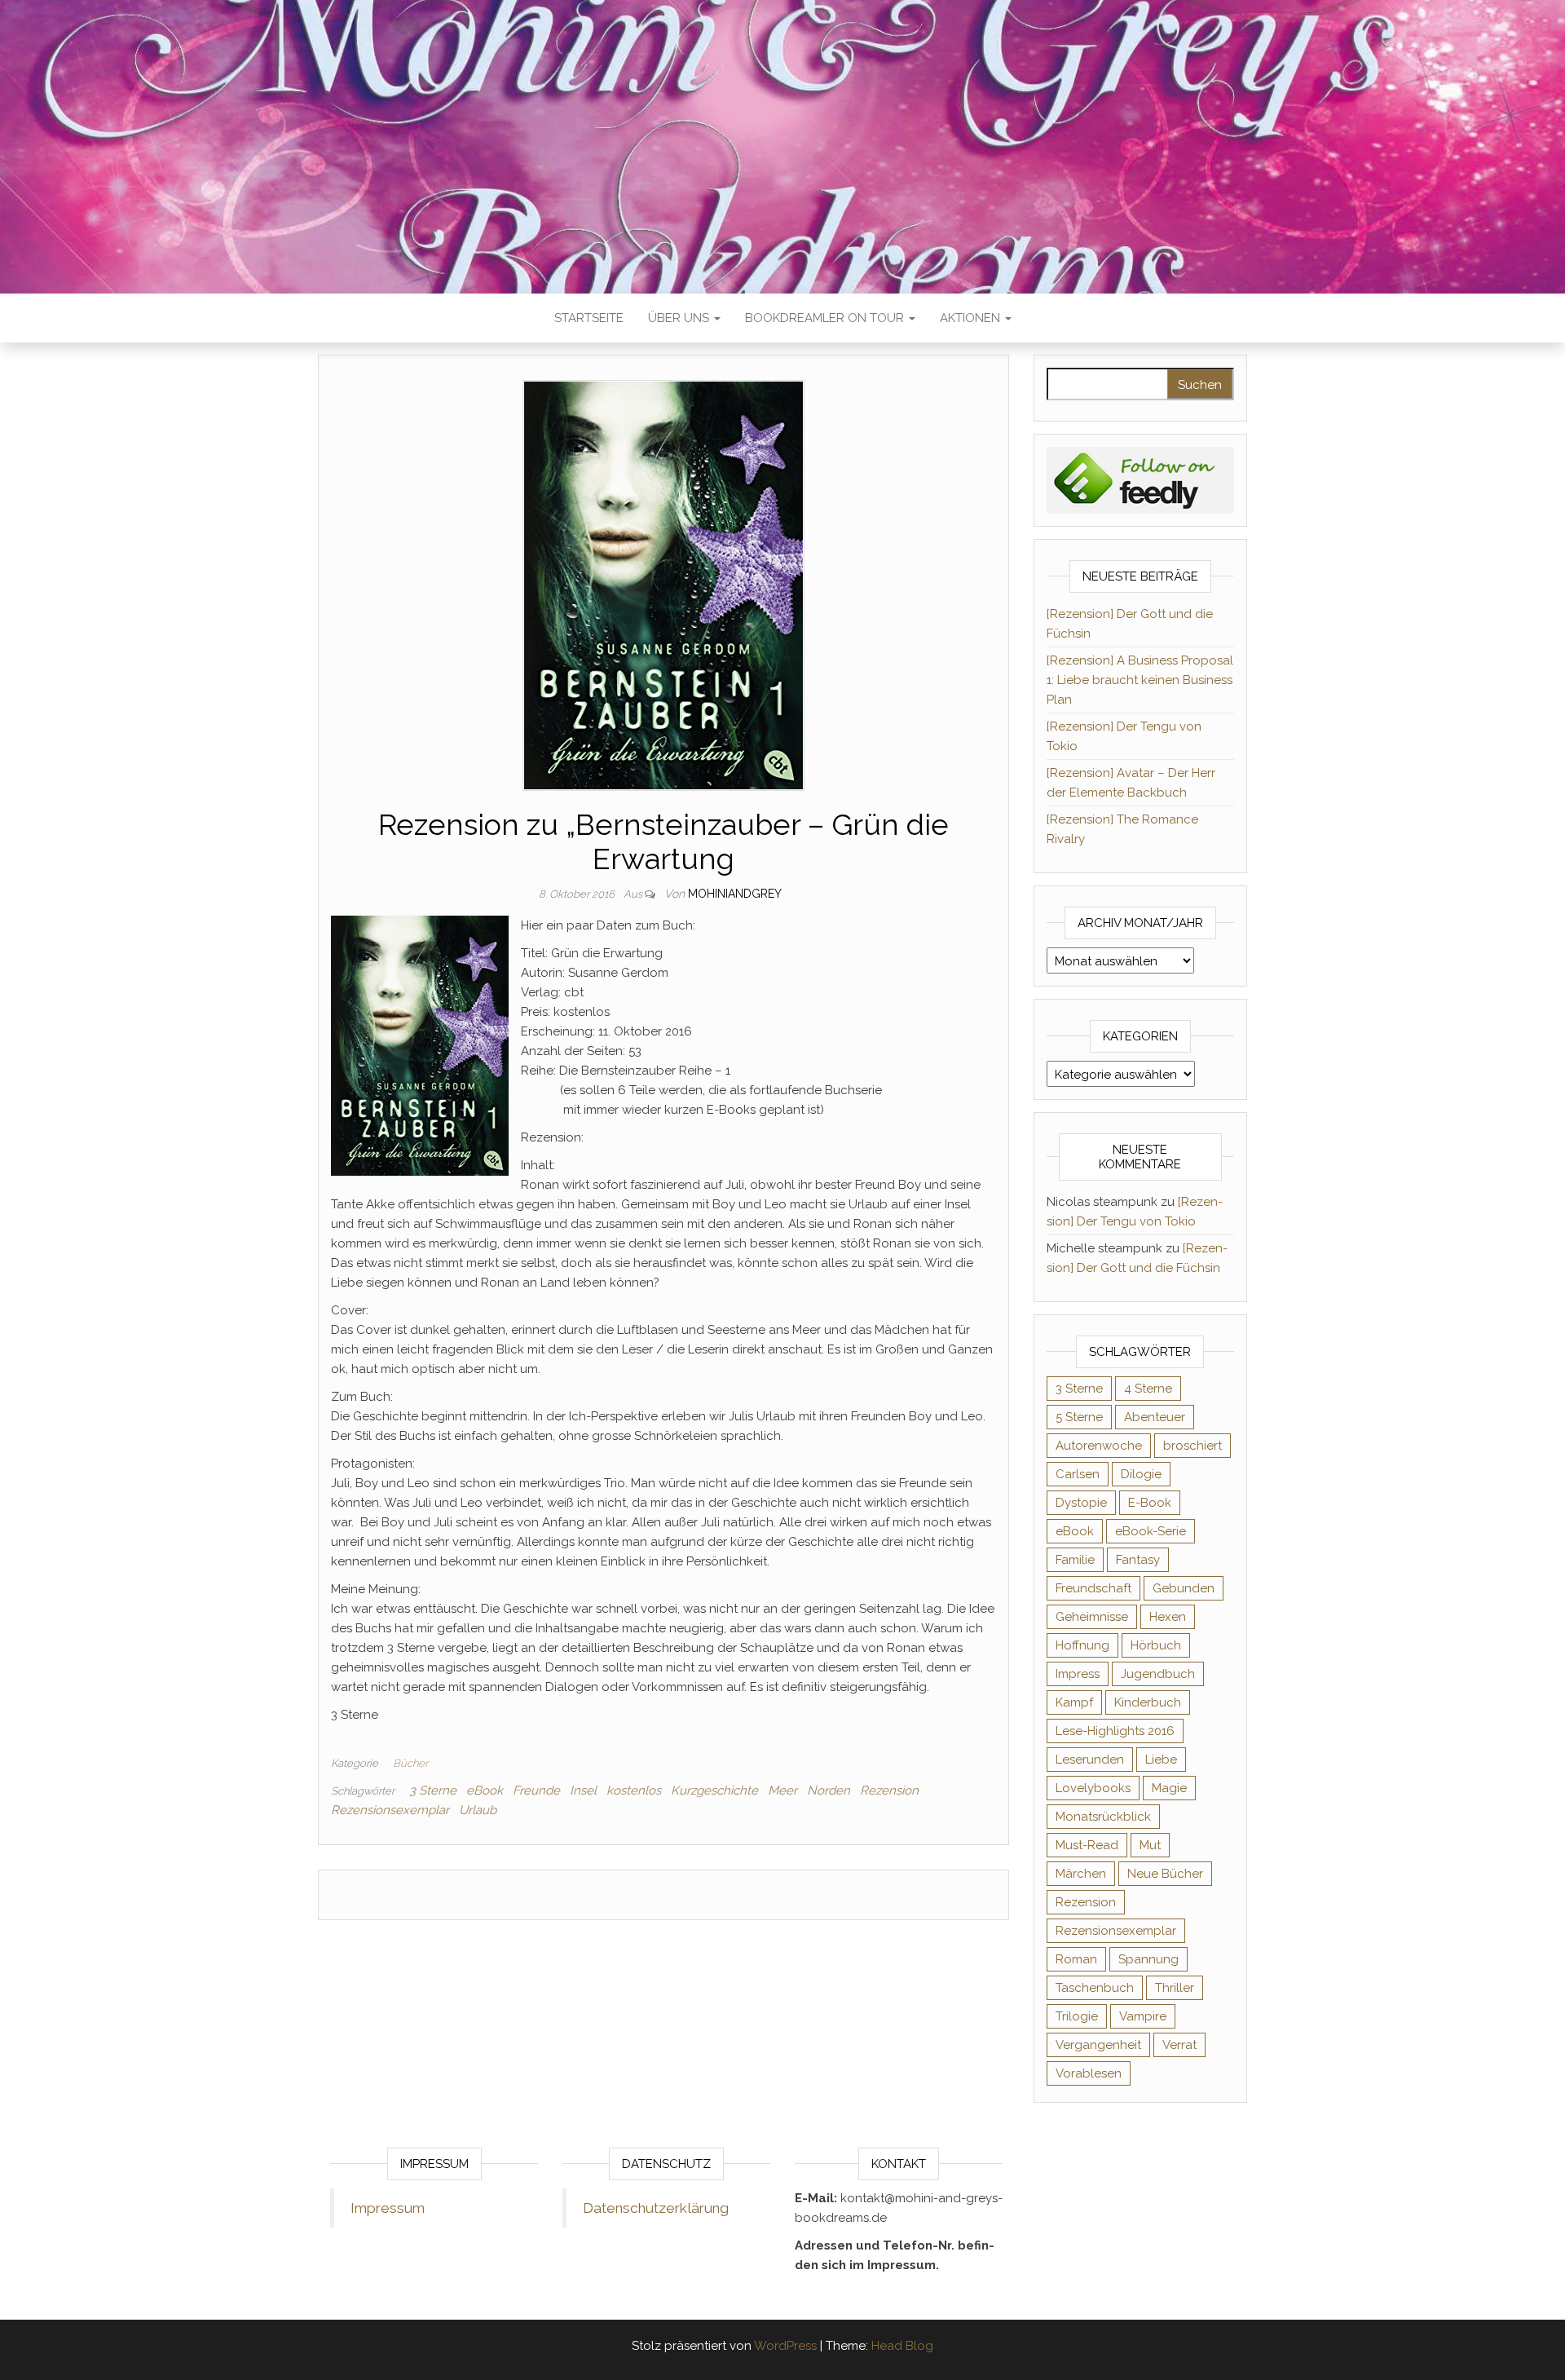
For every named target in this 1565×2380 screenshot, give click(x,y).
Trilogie (1077, 2016)
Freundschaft (1093, 1588)
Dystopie (1081, 1503)
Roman (1076, 1959)
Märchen (1081, 1874)
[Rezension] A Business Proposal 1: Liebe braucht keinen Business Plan (1140, 680)
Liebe (1161, 1760)
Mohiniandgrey (735, 894)
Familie (1075, 1560)
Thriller (1175, 1988)
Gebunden (1184, 1588)
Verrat (1179, 2045)
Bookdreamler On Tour (826, 318)
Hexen (1168, 1617)
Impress (1078, 1674)
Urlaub (478, 1810)
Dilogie (1141, 1474)
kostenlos (634, 1791)
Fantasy (1138, 1560)
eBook (485, 1791)
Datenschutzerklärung (656, 2208)
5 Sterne (1079, 1417)
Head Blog (902, 2346)
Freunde (536, 1791)
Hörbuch (1156, 1645)
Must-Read (1087, 1845)
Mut (1150, 1845)
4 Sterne (1148, 1389)
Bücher (410, 1763)
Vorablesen (1089, 2073)
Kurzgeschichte (714, 1791)
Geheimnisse (1092, 1617)
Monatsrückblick (1103, 1817)
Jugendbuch (1158, 1674)
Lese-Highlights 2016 (1115, 1731)
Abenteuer (1155, 1417)
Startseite (589, 318)
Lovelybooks (1093, 1788)
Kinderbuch (1148, 1702)
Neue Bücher (1165, 1874)
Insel (583, 1791)
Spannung (1148, 1959)
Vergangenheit (1098, 2045)
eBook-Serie (1151, 1531)
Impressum (388, 2208)
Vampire (1143, 2016)
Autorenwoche (1099, 1446)
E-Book (1150, 1503)
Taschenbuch (1095, 1988)
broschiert (1192, 1446)
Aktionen (972, 318)
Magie (1169, 1788)
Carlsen (1078, 1474)
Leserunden (1090, 1760)
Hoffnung (1082, 1645)
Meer (782, 1791)
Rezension (889, 1791)
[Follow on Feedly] (1141, 479)
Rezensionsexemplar (390, 1810)
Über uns (680, 318)
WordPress (785, 2346)
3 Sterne (433, 1791)
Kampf (1074, 1702)
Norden (829, 1791)
